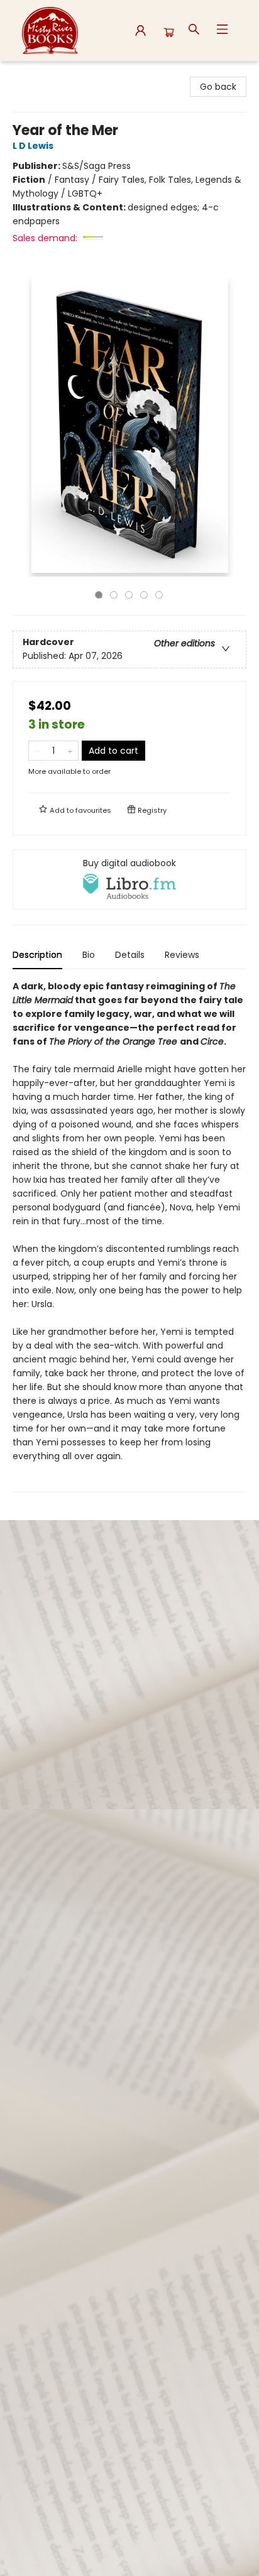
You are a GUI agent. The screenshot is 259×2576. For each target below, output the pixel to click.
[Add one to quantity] (70, 751)
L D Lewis (33, 146)
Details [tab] (130, 955)
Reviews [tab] (182, 955)
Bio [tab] (89, 955)
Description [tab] (37, 955)
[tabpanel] (129, 1236)
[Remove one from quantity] (37, 751)
